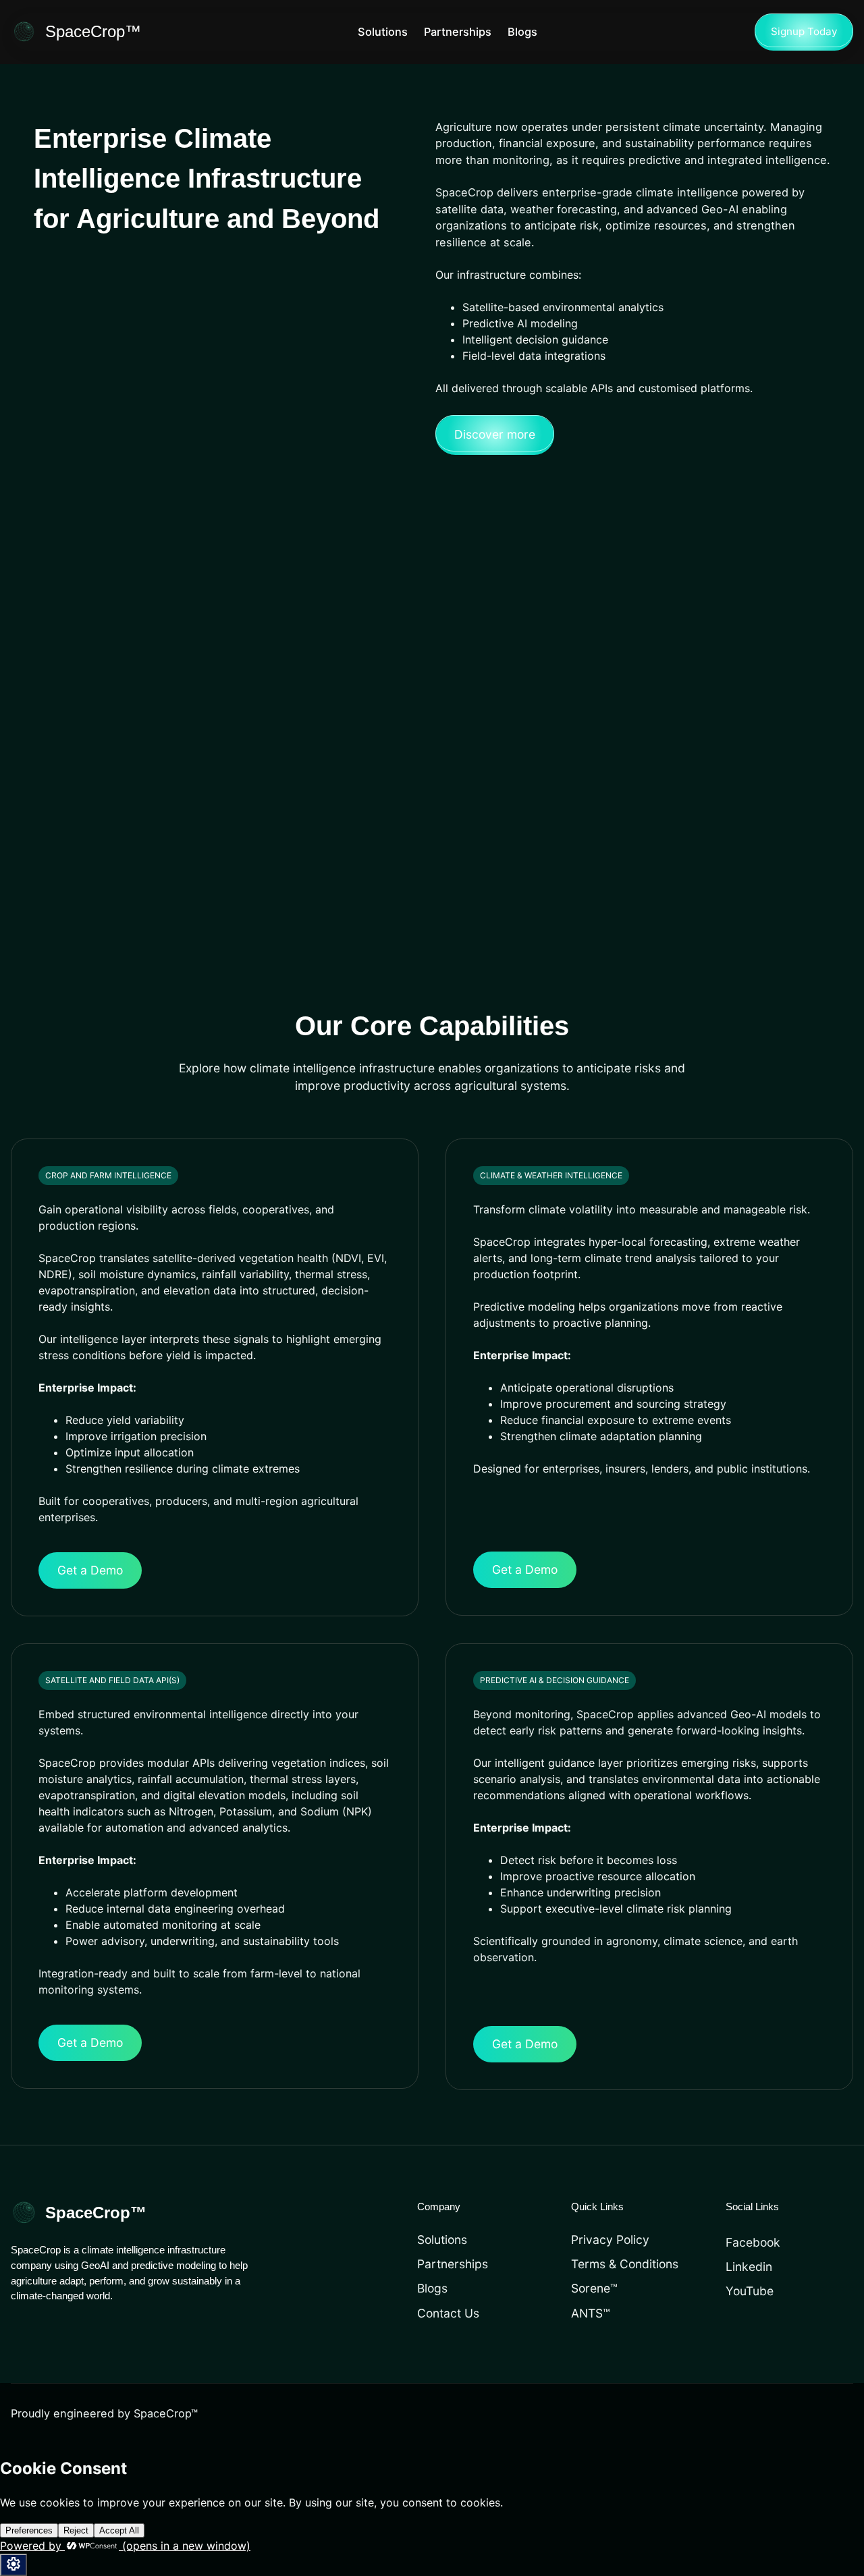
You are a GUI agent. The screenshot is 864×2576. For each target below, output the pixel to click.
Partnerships (453, 2264)
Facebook (753, 2242)
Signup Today (804, 31)
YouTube (750, 2291)
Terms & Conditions (625, 2264)
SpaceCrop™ (93, 31)
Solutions (442, 2240)
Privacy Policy (610, 2240)
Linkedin (749, 2267)
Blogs (432, 2288)
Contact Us (448, 2313)
